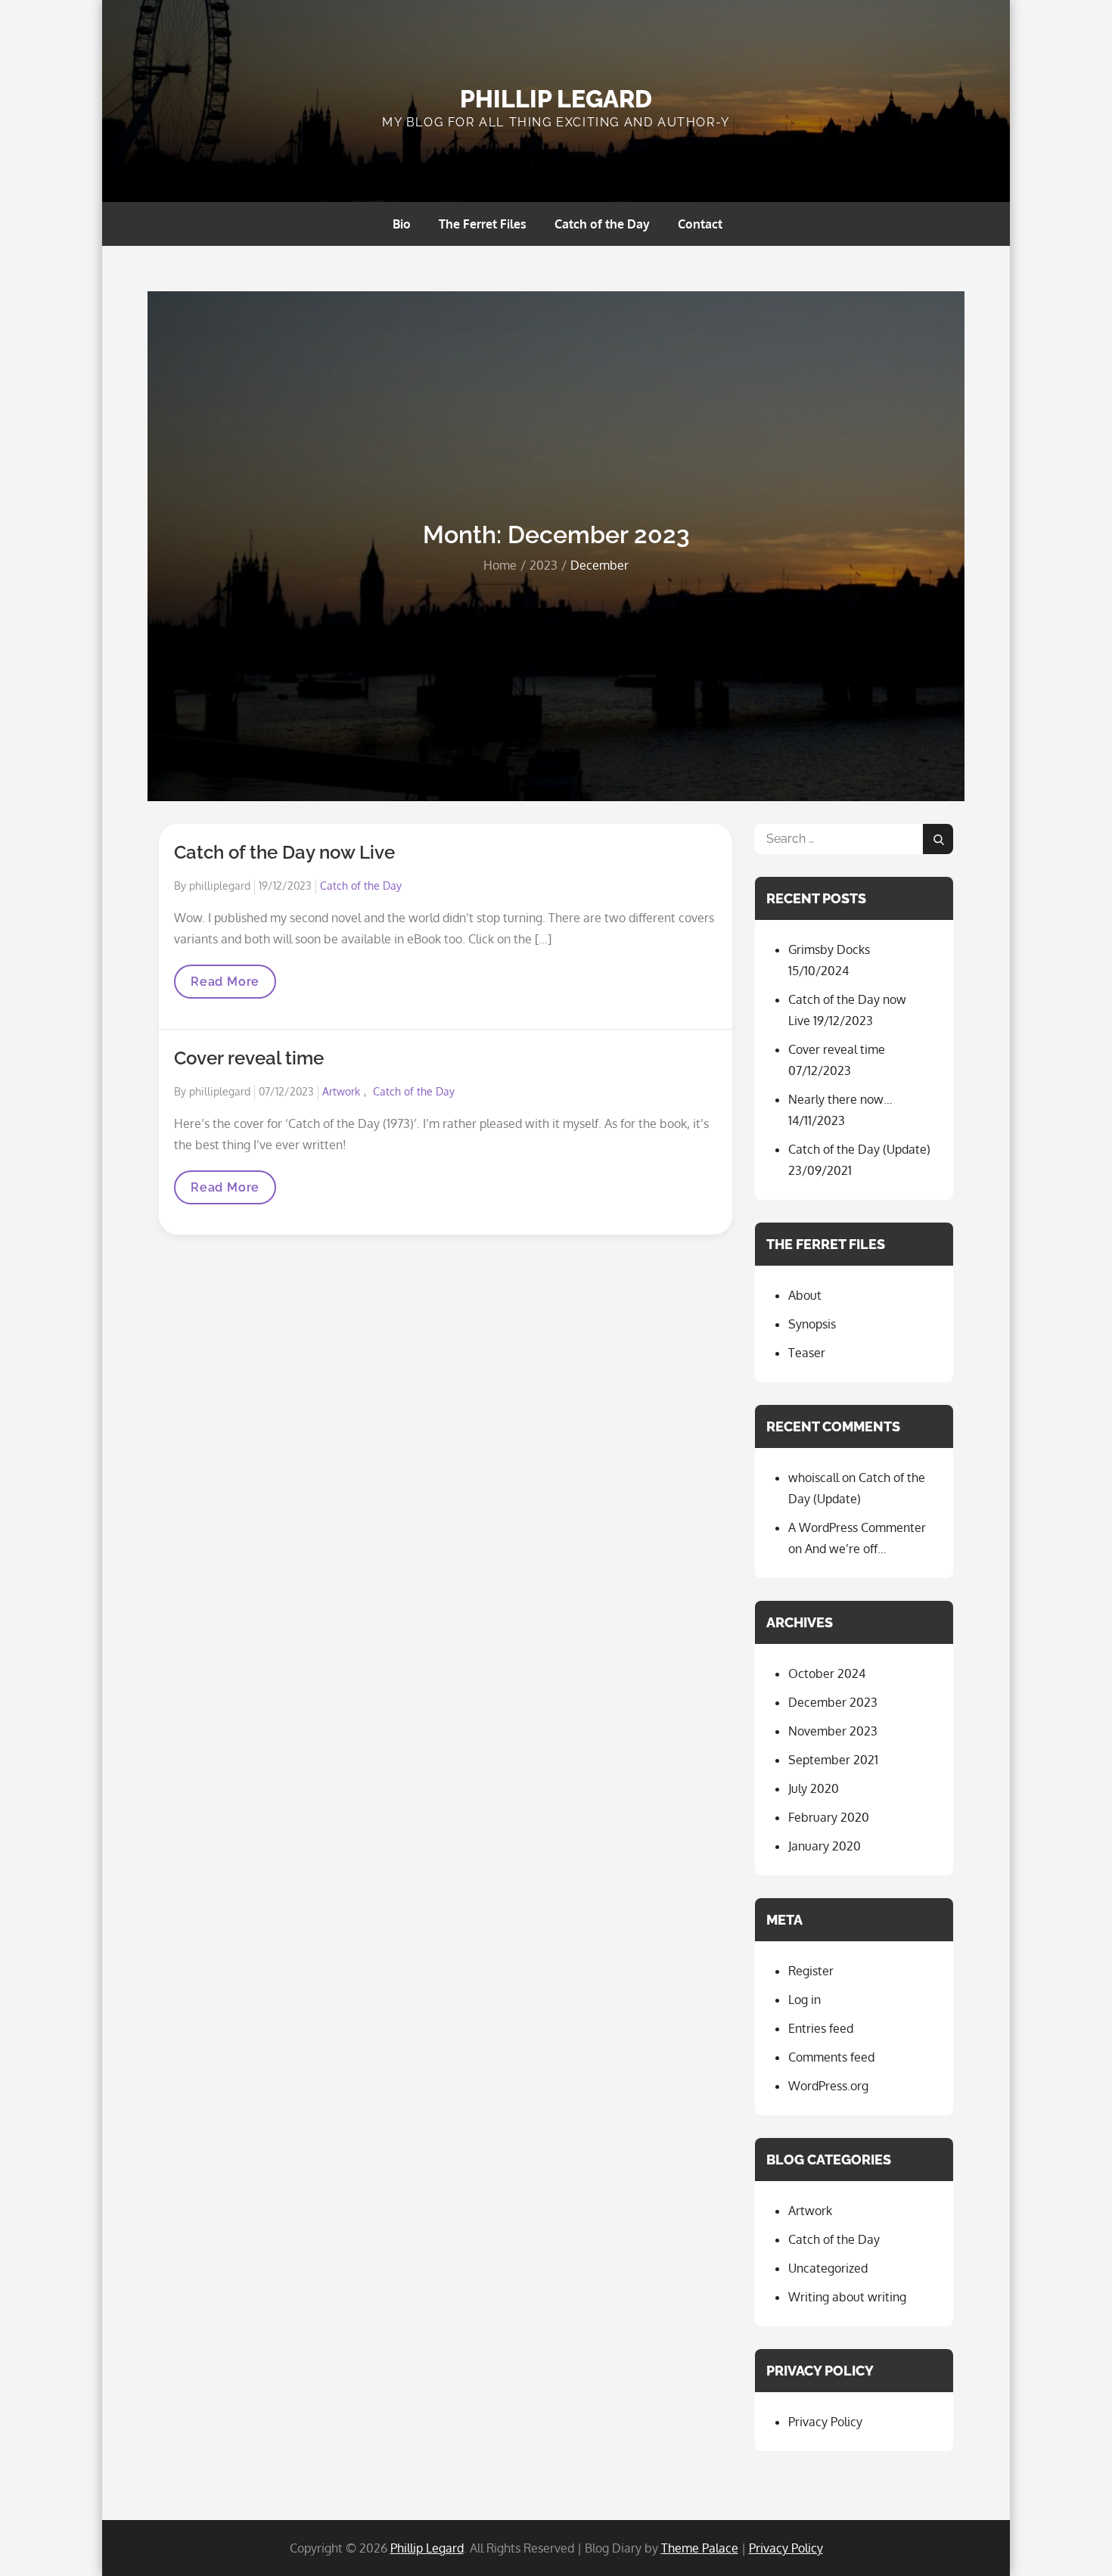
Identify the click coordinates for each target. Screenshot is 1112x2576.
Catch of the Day (602, 224)
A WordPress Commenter (857, 1527)
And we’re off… (846, 1549)
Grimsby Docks (829, 949)
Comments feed (831, 2057)
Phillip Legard (556, 99)
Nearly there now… (840, 1099)
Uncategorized (828, 2268)
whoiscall (814, 1478)
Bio (402, 224)
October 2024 (827, 1673)
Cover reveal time (249, 1058)
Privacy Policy (825, 2422)
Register (811, 1971)
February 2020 (829, 1817)
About (805, 1295)
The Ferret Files (483, 224)
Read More (225, 986)
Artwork (341, 1091)
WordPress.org (828, 2086)
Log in (804, 2000)
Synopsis (812, 1324)
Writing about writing (847, 2297)
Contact (700, 224)
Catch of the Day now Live (284, 852)
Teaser (807, 1353)
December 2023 (833, 1702)
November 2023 (833, 1731)
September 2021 (833, 1760)
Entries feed (821, 2028)
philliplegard (220, 886)
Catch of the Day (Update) (859, 1149)
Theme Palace (700, 2548)
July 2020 (814, 1788)
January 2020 (825, 1846)
